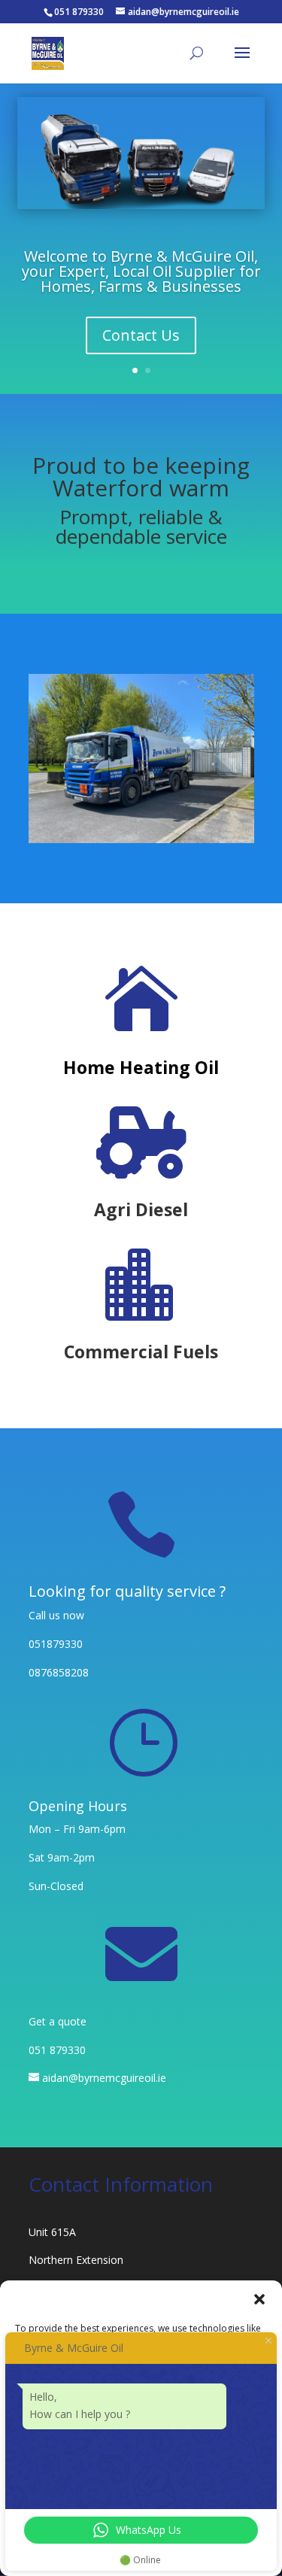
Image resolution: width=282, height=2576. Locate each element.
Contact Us (141, 335)
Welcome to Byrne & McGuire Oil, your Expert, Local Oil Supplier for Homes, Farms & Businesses (141, 271)
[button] (259, 2299)
